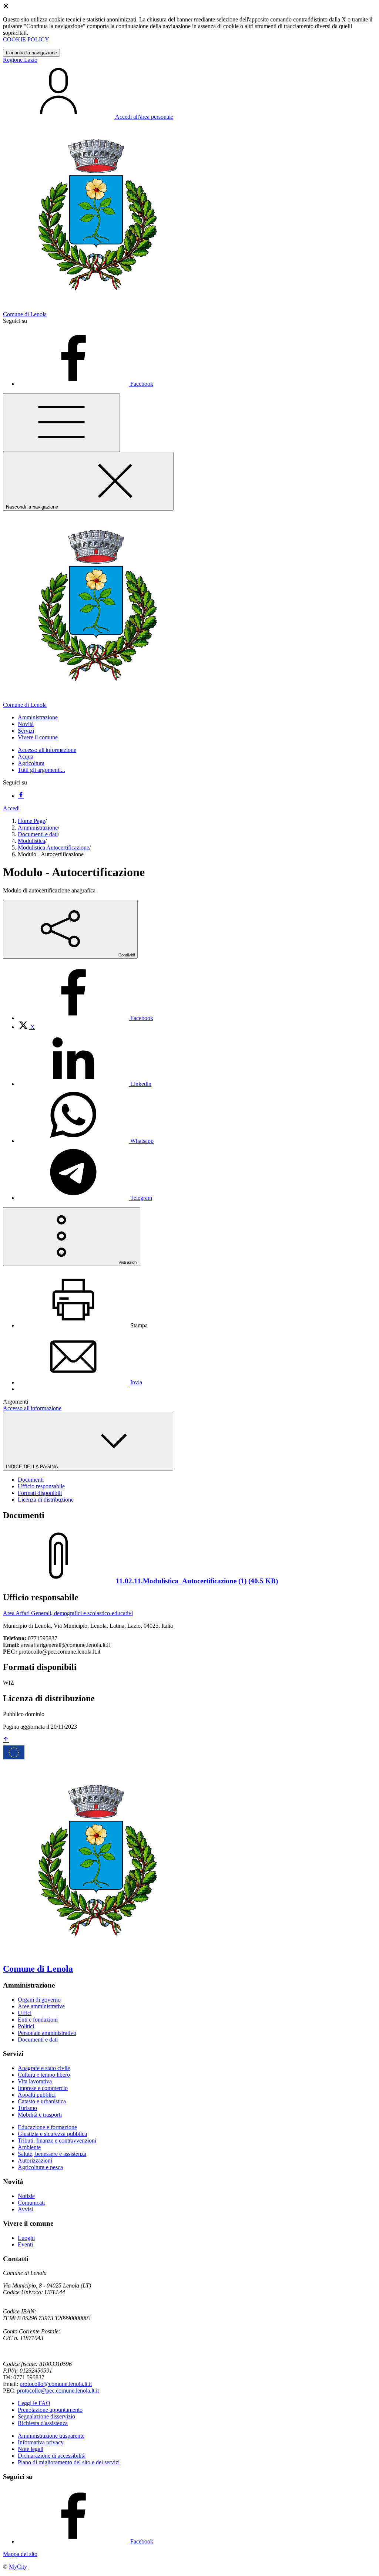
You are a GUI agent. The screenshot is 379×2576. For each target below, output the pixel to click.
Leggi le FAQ (34, 2403)
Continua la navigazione (31, 53)
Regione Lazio (20, 60)
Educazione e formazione (47, 2127)
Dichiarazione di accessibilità (52, 2456)
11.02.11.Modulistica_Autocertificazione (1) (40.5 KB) (197, 1581)
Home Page (31, 821)
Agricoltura (31, 763)
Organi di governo (39, 2000)
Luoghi (26, 2238)
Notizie (26, 2196)
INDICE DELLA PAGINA (33, 1467)
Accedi (11, 808)
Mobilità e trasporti (40, 2115)
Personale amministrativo (47, 2033)
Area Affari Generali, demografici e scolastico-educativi (68, 1613)
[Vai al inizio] (6, 1740)
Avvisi (25, 2209)
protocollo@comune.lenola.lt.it (56, 2384)
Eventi (25, 2244)
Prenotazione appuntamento (50, 2410)
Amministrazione (38, 828)
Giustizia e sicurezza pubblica (52, 2134)
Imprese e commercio (43, 2088)
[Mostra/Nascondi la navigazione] (61, 423)
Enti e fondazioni (38, 2020)
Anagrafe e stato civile (44, 2068)
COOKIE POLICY (26, 39)
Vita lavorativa (35, 2081)
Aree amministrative (41, 2006)
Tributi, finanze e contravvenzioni (57, 2141)
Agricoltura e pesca (40, 2167)
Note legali (31, 2449)
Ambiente (29, 2147)
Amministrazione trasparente (51, 2436)
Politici (26, 2026)
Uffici (25, 2013)
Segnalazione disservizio (46, 2416)
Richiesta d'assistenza (43, 2423)
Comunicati (31, 2203)
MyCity (18, 2567)
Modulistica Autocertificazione (53, 848)
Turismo (27, 2108)
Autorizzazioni (35, 2160)
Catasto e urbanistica (42, 2101)
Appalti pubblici (37, 2095)
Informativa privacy (41, 2442)
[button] (38, 717)
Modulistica (31, 841)
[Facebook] (21, 796)
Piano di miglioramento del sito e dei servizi (69, 2462)
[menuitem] (85, 1018)
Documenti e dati (38, 834)
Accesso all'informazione (47, 750)
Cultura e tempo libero (44, 2075)
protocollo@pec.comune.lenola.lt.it (58, 2391)
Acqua (26, 757)
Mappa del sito (20, 2554)
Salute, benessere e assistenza (52, 2154)
